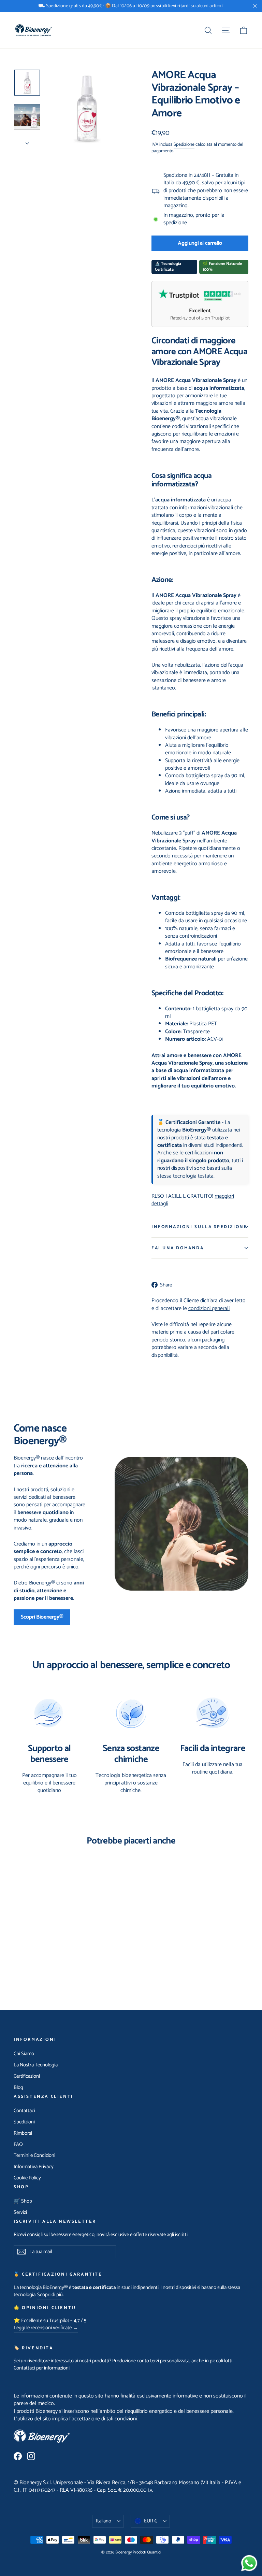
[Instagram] (31, 2456)
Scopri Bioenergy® (42, 1617)
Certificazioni (27, 2076)
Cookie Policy (27, 2178)
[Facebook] (18, 2456)
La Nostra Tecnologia (36, 2065)
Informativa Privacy (34, 2167)
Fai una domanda (178, 1248)
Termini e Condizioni (34, 2155)
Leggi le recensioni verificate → (46, 2328)
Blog (18, 2088)
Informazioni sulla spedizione (199, 1227)
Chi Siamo (24, 2054)
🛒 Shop (23, 2201)
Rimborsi (23, 2133)
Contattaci (24, 2111)
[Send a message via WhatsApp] (249, 2563)
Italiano (104, 2521)
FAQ (18, 2145)
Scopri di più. (50, 2295)
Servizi (20, 2212)
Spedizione (184, 144)
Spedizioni (24, 2122)
